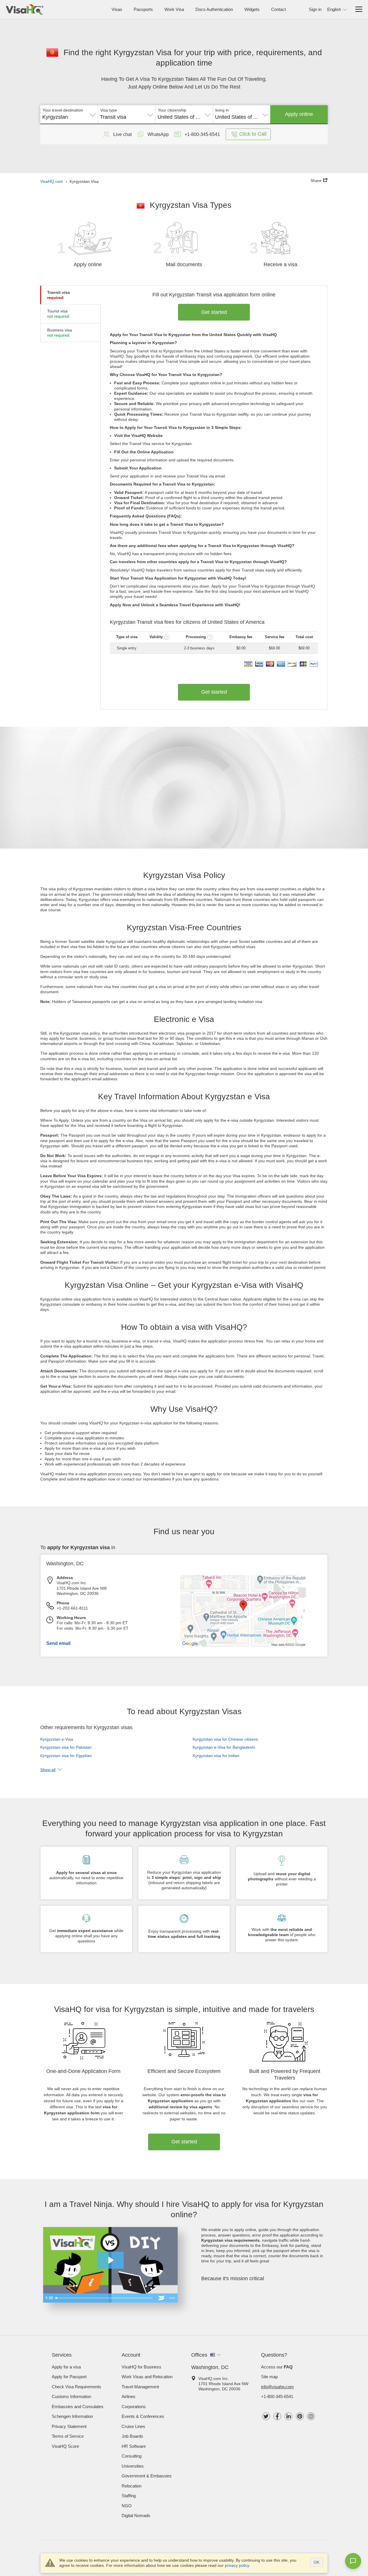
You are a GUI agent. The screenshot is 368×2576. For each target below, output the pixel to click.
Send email (58, 1643)
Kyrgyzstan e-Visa (57, 1739)
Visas (117, 9)
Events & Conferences (143, 2416)
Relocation (132, 2486)
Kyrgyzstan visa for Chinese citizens (225, 1739)
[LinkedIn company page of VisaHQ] (289, 2416)
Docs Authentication (214, 9)
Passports (143, 9)
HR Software (134, 2446)
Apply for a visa (66, 2367)
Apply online (299, 114)
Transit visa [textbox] (113, 117)
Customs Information (71, 2396)
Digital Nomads (136, 2515)
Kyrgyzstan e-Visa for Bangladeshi (224, 1747)
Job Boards (132, 2436)
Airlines (129, 2396)
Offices (199, 2355)
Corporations (134, 2407)
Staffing (129, 2496)
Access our (277, 2367)
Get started (214, 312)
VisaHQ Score (65, 2446)
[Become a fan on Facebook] (277, 2416)
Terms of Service (68, 2436)
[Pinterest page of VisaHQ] (300, 2416)
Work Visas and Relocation (147, 2377)
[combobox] (69, 115)
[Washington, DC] (243, 1645)
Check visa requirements (76, 2387)
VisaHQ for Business (141, 2367)
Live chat (122, 134)
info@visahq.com (277, 2387)
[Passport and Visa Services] (25, 9)
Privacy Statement (69, 2426)
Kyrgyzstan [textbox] (55, 117)
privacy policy (237, 2565)
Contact (278, 9)
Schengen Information (72, 2416)
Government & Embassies (147, 2476)
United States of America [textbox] (184, 117)
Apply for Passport (69, 2377)
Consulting (132, 2456)
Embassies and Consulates (78, 2407)
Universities (133, 2466)
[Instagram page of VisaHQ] (311, 2416)
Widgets (252, 9)
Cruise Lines (133, 2426)
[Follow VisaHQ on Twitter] (266, 2416)
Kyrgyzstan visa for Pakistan (66, 1747)
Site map (269, 2377)
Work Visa (174, 9)
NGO (127, 2506)
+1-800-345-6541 (277, 2396)
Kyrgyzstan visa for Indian (216, 1756)
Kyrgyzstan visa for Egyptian (66, 1756)
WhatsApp (158, 134)
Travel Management (140, 2387)
